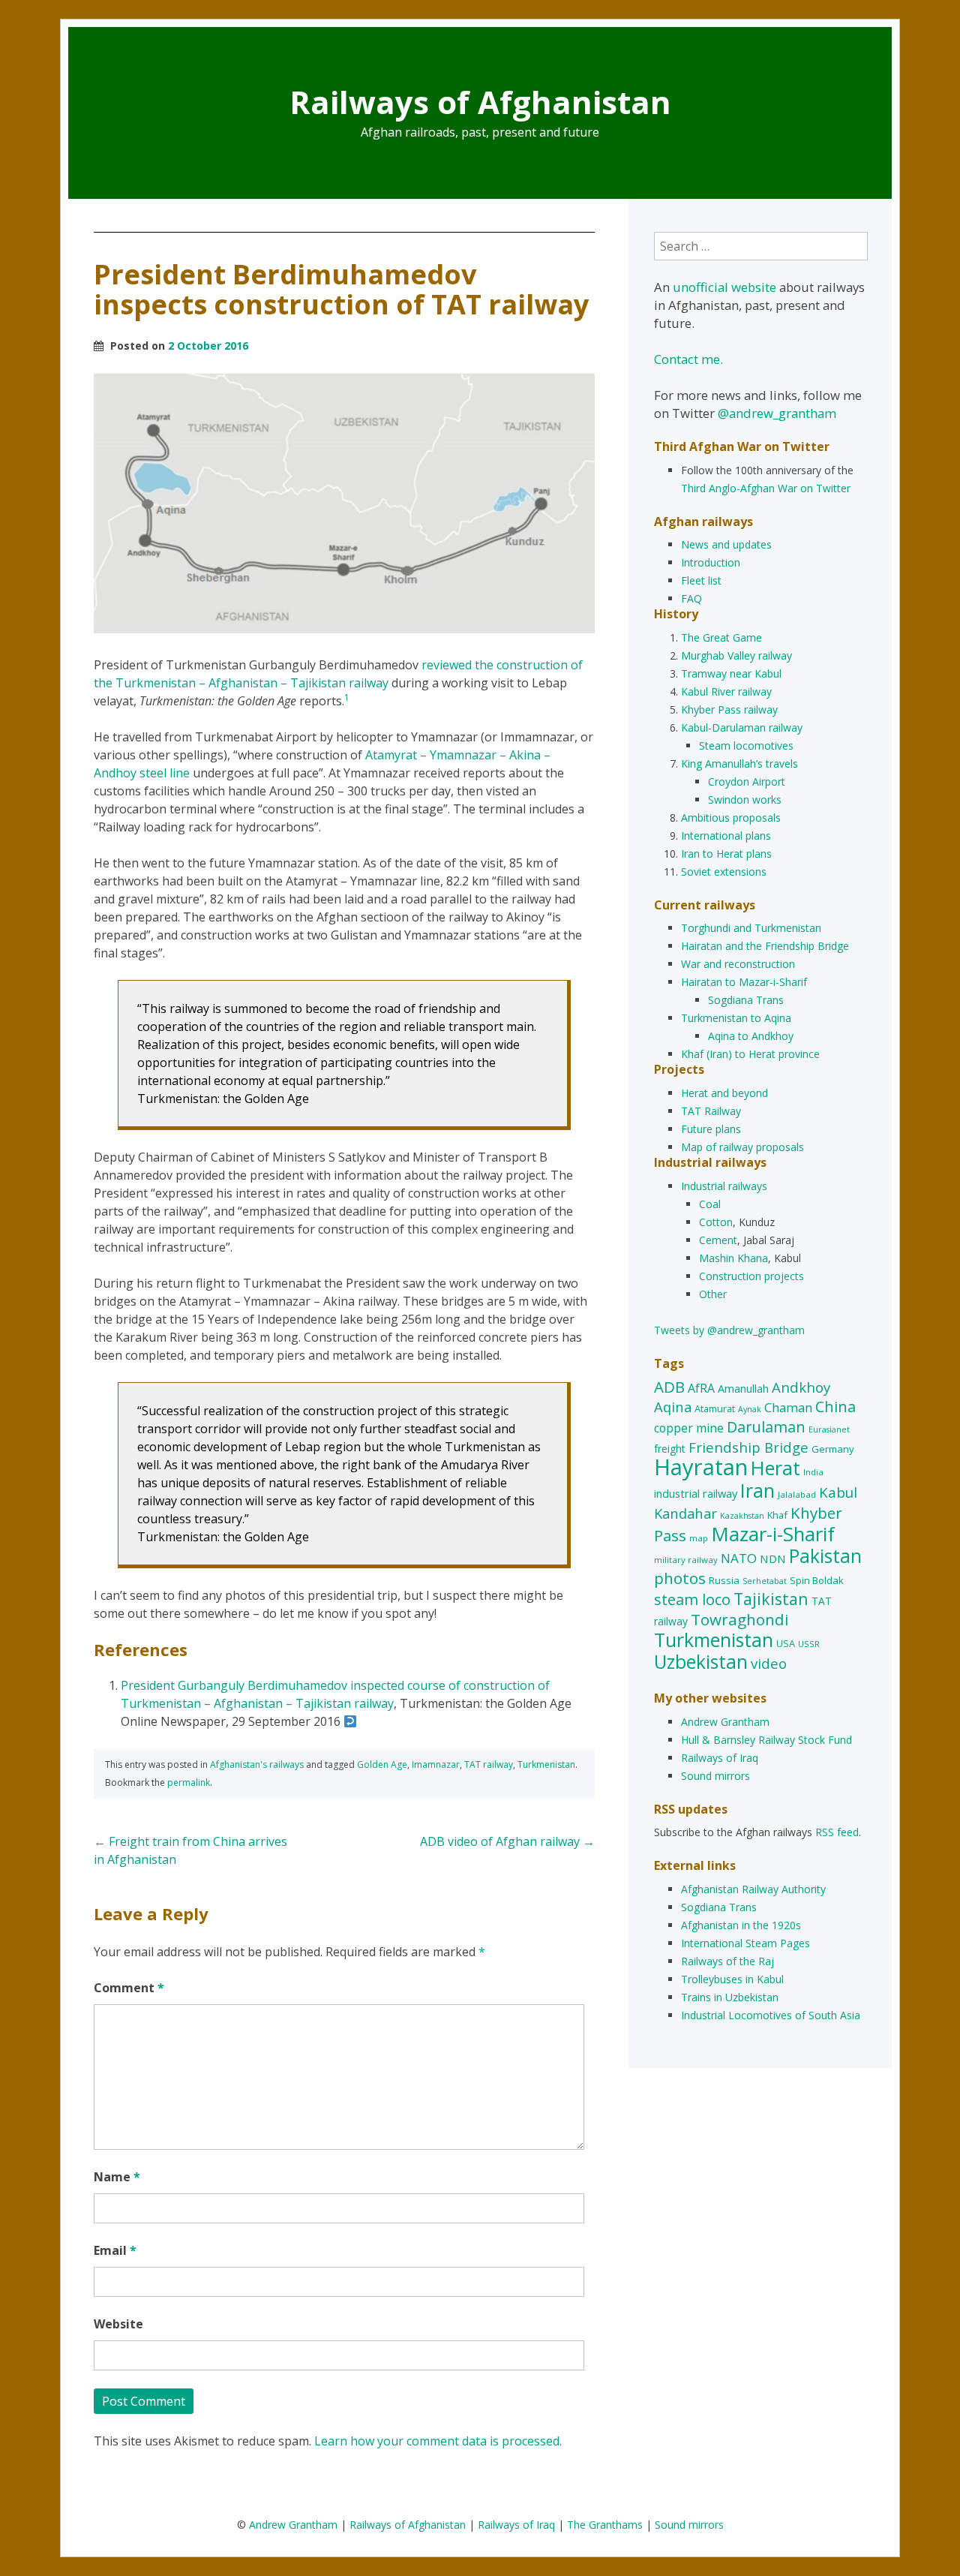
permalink (189, 1782)
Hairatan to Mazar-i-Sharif (744, 982)
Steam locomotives (746, 745)
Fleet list (701, 580)
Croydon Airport (747, 782)
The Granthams (605, 2525)
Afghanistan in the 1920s (741, 1925)
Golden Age (382, 1764)
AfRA (701, 1388)
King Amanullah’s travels (739, 763)
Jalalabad (797, 1494)
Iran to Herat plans (726, 854)
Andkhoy (801, 1387)
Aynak (750, 1409)
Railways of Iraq (720, 1758)
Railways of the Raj (727, 1961)
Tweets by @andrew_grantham (729, 1330)
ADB (669, 1387)
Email (115, 2250)
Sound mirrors (715, 1776)
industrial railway (696, 1493)
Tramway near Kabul (731, 673)
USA (786, 1643)
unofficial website (724, 287)
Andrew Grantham (725, 1722)
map (699, 1538)
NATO (739, 1558)
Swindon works (745, 800)
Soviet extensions (724, 872)
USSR (809, 1644)
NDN (773, 1559)
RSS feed (837, 1832)
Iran (757, 1490)
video (769, 1663)
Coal (710, 1204)
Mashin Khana (733, 1258)
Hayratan (701, 1467)
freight (670, 1449)
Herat (775, 1468)
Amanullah (743, 1389)
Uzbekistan (701, 1662)
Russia (724, 1580)
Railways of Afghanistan (480, 102)
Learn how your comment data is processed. (438, 2441)
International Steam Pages (745, 1943)
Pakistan (825, 1556)
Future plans (711, 1129)
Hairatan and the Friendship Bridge (765, 946)
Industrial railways (724, 1186)
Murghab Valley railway (736, 655)
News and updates (726, 544)
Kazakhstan (742, 1516)
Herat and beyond (724, 1093)
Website (118, 2324)
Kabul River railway (726, 691)
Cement (718, 1240)
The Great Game (721, 637)
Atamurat (715, 1408)
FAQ (691, 598)
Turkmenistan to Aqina (736, 1018)
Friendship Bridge (748, 1447)
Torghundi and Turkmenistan (751, 928)
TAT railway (489, 1764)
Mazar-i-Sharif (773, 1534)
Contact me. (688, 359)
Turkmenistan (546, 1764)
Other (713, 1294)
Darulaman (766, 1427)
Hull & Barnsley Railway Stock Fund (766, 1740)
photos (680, 1578)
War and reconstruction (738, 964)
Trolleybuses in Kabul (732, 1979)
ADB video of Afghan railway (507, 1841)
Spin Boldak (817, 1580)
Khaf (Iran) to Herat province (750, 1054)
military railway (686, 1560)
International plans (726, 836)
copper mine (689, 1428)
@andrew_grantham (777, 413)
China (835, 1407)
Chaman (788, 1407)
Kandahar (685, 1513)
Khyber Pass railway (729, 709)
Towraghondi (740, 1619)
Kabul (838, 1492)
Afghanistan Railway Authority (753, 1889)
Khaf (777, 1515)
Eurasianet (829, 1429)
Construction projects (751, 1276)
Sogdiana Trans (746, 1000)
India (813, 1472)
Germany (833, 1449)
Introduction (711, 562)
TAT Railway (711, 1111)
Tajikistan (771, 1599)
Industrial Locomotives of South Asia (771, 2015)
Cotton (716, 1222)
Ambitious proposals (731, 818)
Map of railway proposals (742, 1147)
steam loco (692, 1599)
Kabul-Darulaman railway (742, 727)
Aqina (673, 1407)
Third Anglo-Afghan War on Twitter (766, 488)
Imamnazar (436, 1764)
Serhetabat (765, 1581)
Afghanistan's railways (257, 1764)
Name (117, 2177)
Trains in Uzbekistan (730, 1997)
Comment (129, 1988)
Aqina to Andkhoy (751, 1036)
